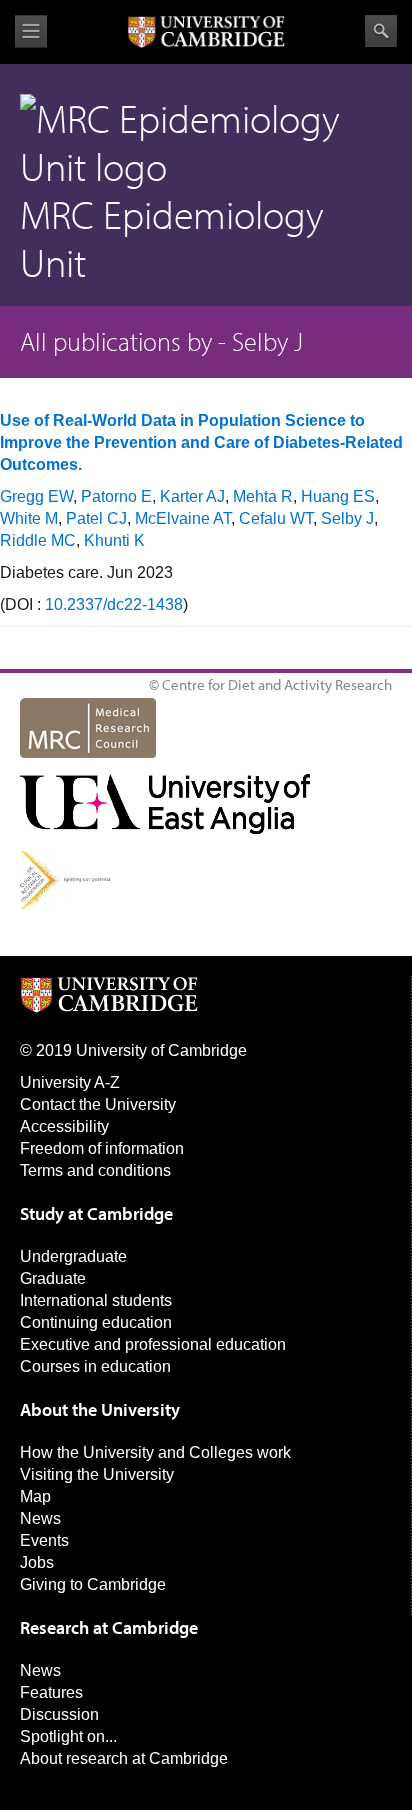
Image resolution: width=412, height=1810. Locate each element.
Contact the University (98, 1104)
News (40, 1518)
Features (51, 1692)
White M (29, 518)
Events (44, 1540)
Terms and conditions (95, 1170)
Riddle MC (38, 540)
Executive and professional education (153, 1344)
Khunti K (114, 540)
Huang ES (338, 496)
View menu (31, 31)
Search (381, 31)
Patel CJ (96, 518)
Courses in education (95, 1366)
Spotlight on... (68, 1736)
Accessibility (64, 1126)
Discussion (59, 1714)
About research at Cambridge (124, 1758)
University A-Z (70, 1082)
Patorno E (116, 496)
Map (35, 1496)
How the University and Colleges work (155, 1452)
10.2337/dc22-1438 (114, 604)
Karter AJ (192, 496)
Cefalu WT (276, 518)
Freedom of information (102, 1148)
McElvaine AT (183, 518)
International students (96, 1300)
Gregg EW (36, 496)
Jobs (37, 1562)
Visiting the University (97, 1474)
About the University (100, 1409)
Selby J (347, 518)
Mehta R (263, 496)
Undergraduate (73, 1256)
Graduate (53, 1278)
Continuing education (96, 1322)
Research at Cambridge (109, 1627)
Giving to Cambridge (93, 1584)
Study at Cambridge (96, 1213)
